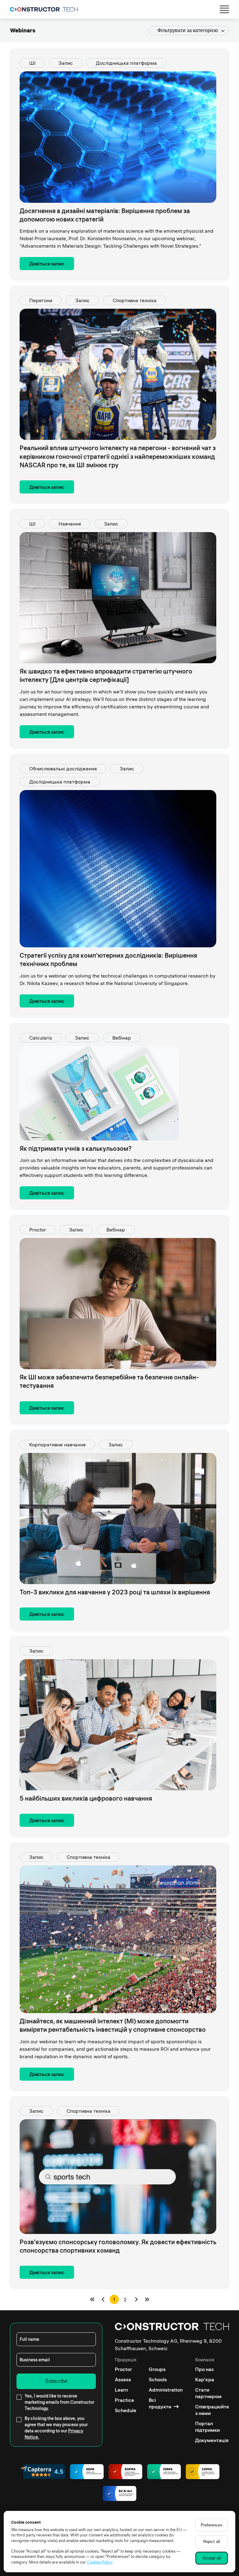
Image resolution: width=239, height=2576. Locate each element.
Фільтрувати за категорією (188, 30)
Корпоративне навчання (57, 1445)
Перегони (41, 300)
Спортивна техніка (135, 300)
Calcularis (41, 1038)
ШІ (32, 63)
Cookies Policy (100, 2562)
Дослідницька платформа (126, 63)
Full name (29, 2339)
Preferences (212, 2525)
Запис (66, 63)
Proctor (38, 1230)
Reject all (212, 2542)
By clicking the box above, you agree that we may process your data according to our (56, 2428)
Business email (35, 2360)
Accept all (212, 2558)
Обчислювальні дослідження (63, 769)
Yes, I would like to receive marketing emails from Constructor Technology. (59, 2402)
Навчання (70, 524)
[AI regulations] (119, 2494)
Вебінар (122, 1038)
